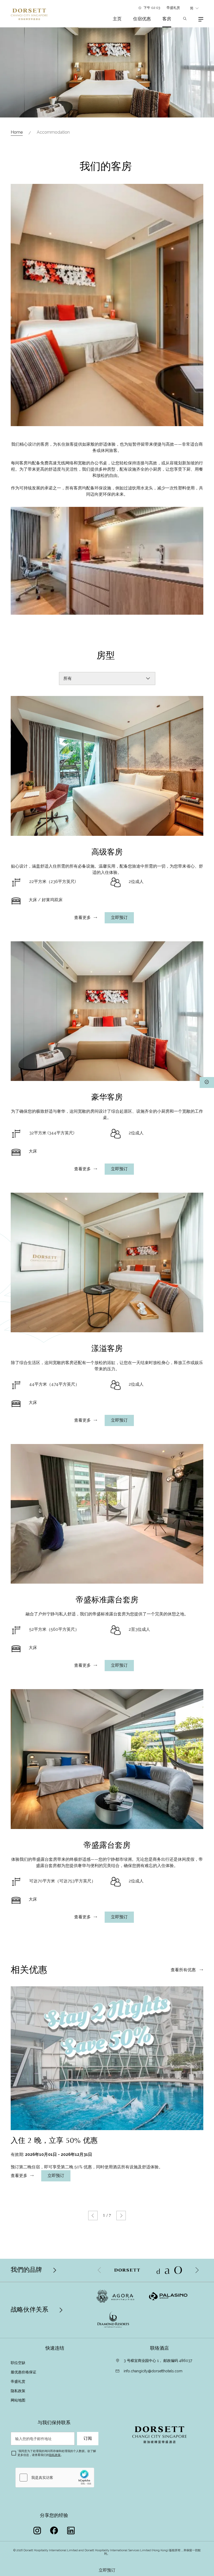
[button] (93, 2216)
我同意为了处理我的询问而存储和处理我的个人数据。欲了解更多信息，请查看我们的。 (57, 2453)
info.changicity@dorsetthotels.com (153, 2371)
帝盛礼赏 (174, 8)
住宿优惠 (142, 19)
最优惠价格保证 (23, 2372)
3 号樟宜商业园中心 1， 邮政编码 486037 (158, 2361)
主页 (117, 19)
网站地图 (18, 2400)
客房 (167, 19)
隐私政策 (19, 2391)
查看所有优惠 (184, 1970)
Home (17, 132)
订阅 (88, 2438)
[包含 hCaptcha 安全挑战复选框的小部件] (55, 2478)
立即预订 (107, 2570)
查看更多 (82, 918)
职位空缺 (18, 2363)
